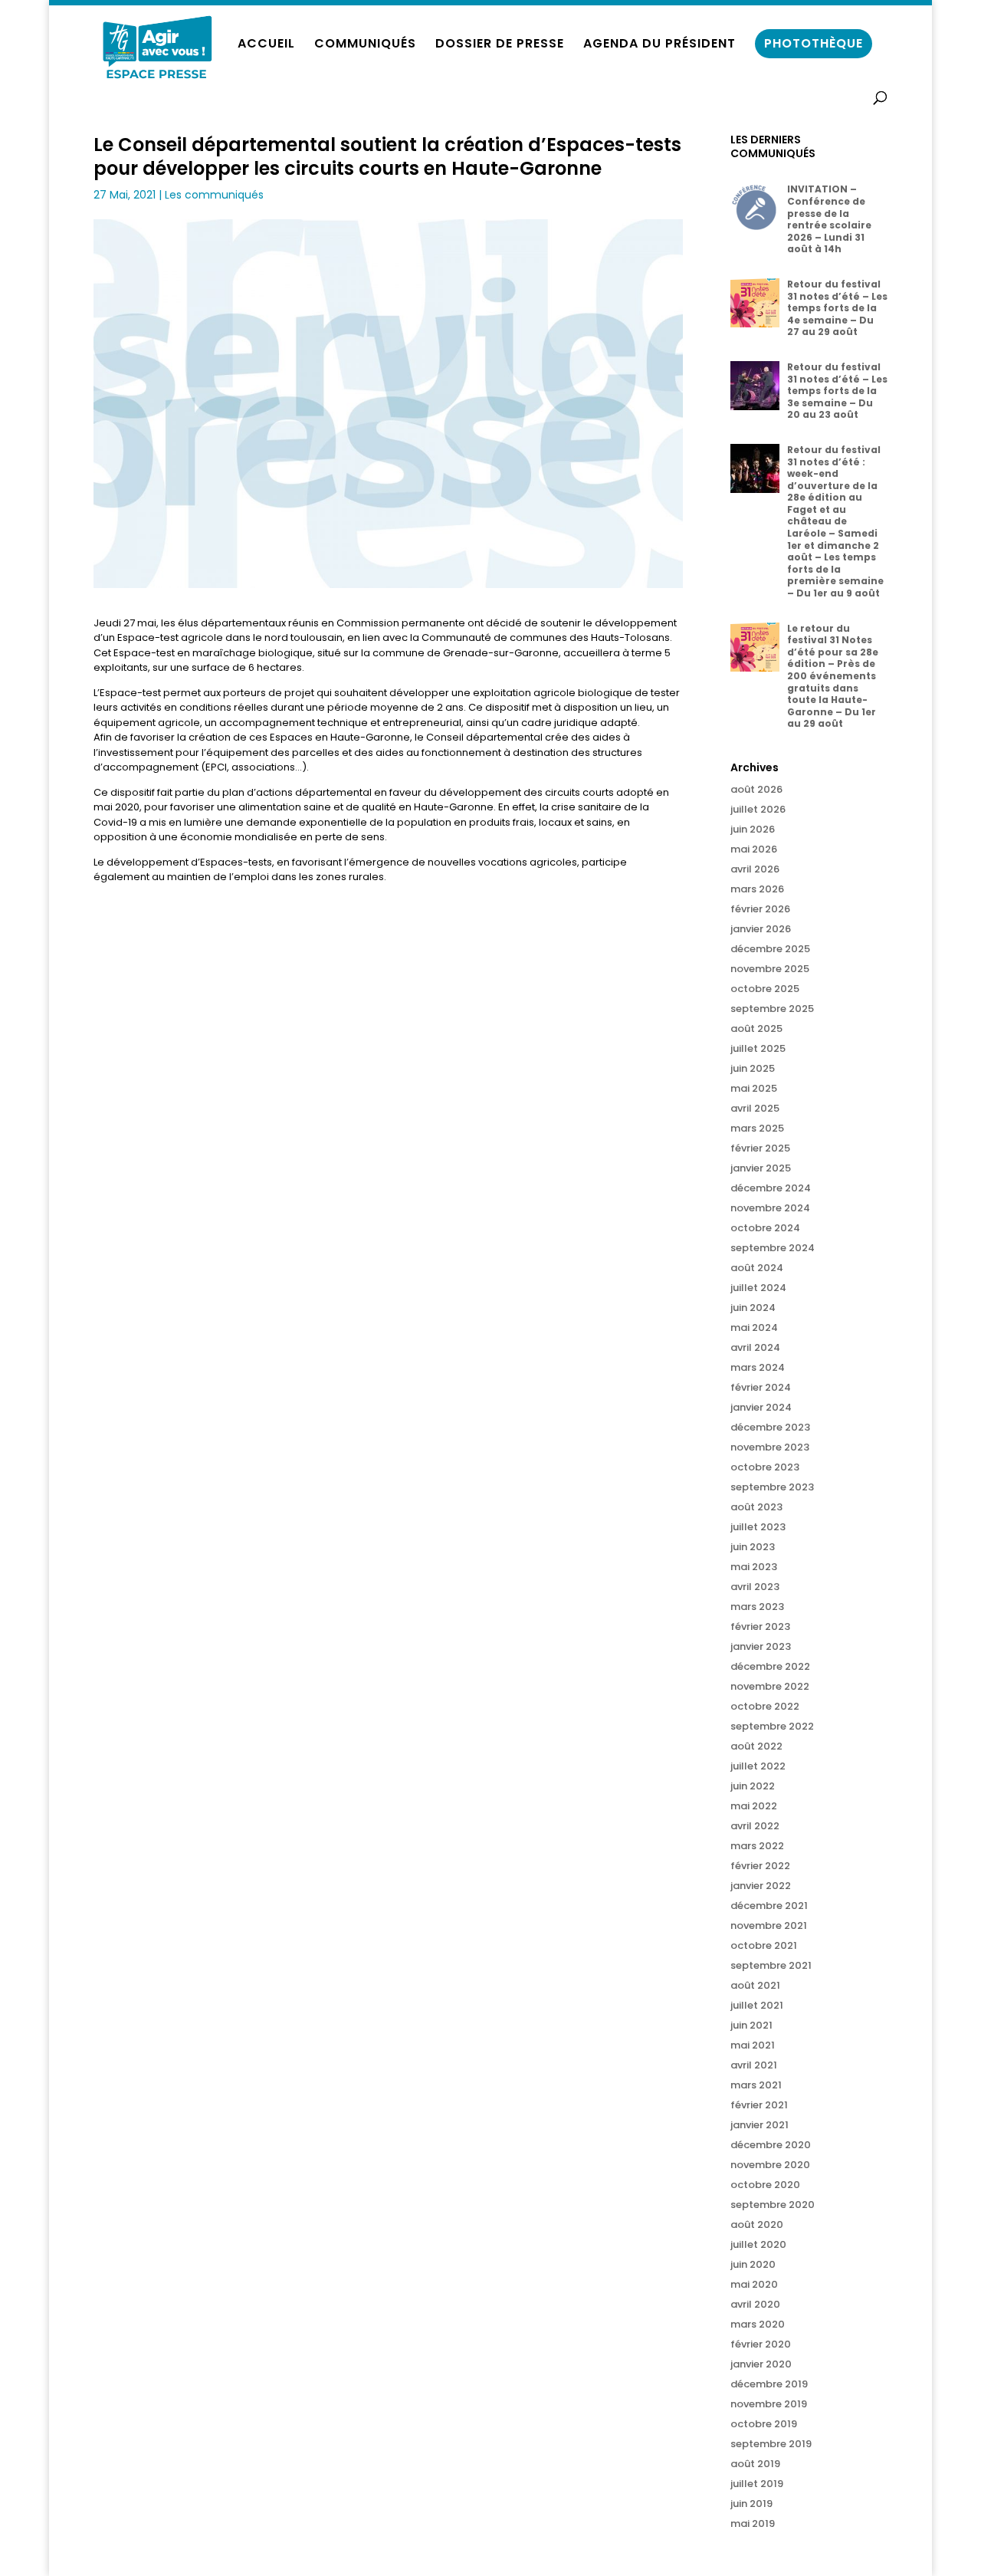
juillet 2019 (757, 2484)
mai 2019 (753, 2523)
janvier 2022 (761, 1886)
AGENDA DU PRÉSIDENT (659, 45)
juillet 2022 (758, 1766)
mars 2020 (758, 2324)
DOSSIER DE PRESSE (500, 45)
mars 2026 (757, 889)
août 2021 (755, 1985)
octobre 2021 (764, 1945)
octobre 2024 (765, 1228)
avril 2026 (755, 869)
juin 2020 (753, 2264)
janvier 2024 (761, 1407)
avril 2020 (755, 2304)
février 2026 (760, 909)
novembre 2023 (770, 1447)
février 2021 (759, 2105)
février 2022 (760, 1866)
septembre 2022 (772, 1726)
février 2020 (761, 2344)
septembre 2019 (771, 2444)
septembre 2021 (771, 1965)
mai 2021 (753, 2045)
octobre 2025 (765, 989)
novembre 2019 (769, 2404)
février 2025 (760, 1148)
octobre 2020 (765, 2185)
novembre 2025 (770, 969)
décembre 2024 (771, 1188)
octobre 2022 (765, 1706)
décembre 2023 (770, 1427)
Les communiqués (214, 195)
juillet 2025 (758, 1048)
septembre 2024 (773, 1248)
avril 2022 (755, 1826)
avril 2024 (755, 1347)
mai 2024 (754, 1327)
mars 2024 (758, 1367)
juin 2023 (753, 1547)
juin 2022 (753, 1786)
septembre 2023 (772, 1487)
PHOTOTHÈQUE (814, 43)
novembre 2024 (770, 1208)
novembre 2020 (770, 2165)
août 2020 (757, 2224)
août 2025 (756, 1028)
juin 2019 (751, 2504)
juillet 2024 (758, 1288)
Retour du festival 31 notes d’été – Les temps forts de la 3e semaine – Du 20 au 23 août (837, 391)
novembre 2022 (770, 1686)
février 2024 (761, 1387)
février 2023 (760, 1626)
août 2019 (755, 2464)
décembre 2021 (769, 1906)
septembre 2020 (773, 2205)
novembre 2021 (769, 1925)
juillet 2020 (758, 2244)
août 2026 (756, 789)
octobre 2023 (765, 1467)
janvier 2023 (761, 1646)
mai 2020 (754, 2284)
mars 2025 (757, 1128)
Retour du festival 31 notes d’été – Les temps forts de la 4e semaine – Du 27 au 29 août (837, 308)
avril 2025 (755, 1108)
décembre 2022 (770, 1666)
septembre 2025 (772, 1009)
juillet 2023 (758, 1527)
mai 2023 (754, 1567)
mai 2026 (754, 849)
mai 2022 (754, 1806)
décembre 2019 (769, 2384)
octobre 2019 (764, 2424)
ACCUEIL (266, 45)
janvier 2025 (761, 1168)
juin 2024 (753, 1308)
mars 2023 (757, 1607)
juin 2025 (753, 1068)
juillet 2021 (757, 2005)
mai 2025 (754, 1088)
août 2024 (757, 1268)
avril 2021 (754, 2065)
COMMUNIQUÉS (365, 45)
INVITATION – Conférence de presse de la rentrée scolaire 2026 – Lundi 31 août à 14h (829, 219)
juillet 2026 (758, 809)
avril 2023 (755, 1587)
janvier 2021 (760, 2125)
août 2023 (756, 1507)
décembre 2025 (770, 949)
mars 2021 (756, 2085)
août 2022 (756, 1746)
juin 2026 (753, 829)
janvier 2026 (761, 929)
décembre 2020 (771, 2145)
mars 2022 (757, 1846)
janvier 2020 (761, 2364)
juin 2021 (751, 2025)
